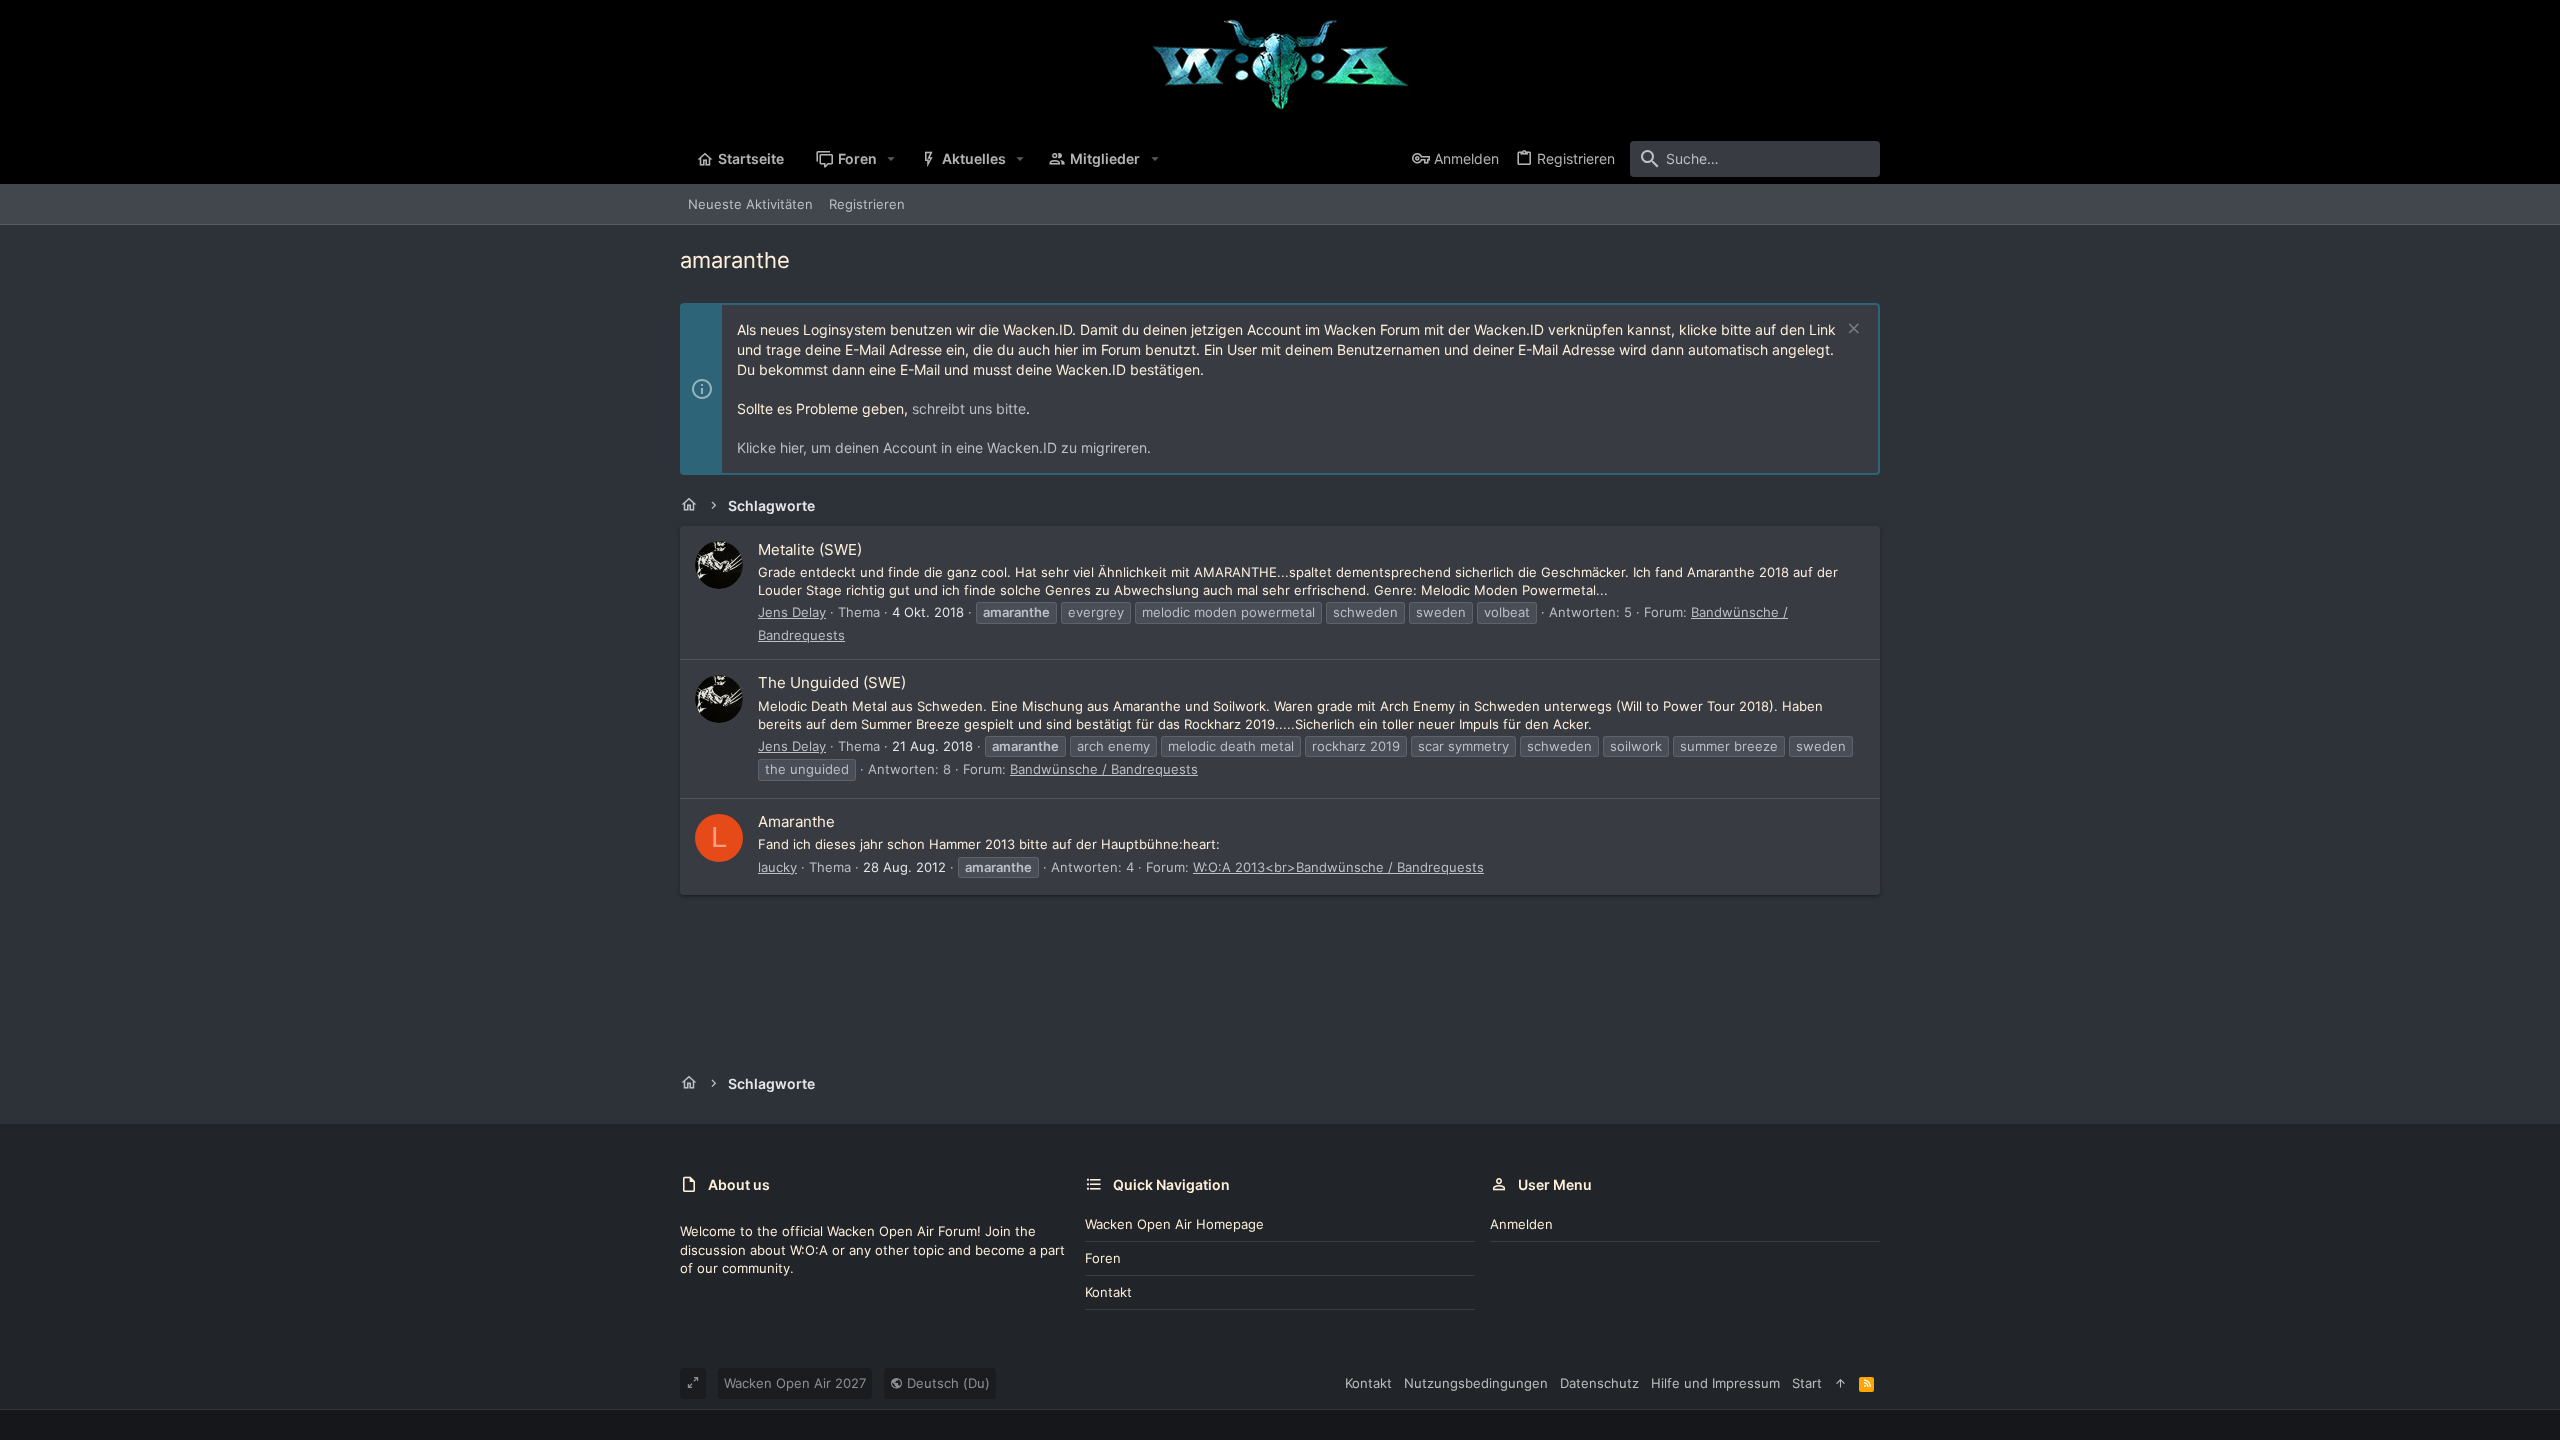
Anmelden (1521, 1224)
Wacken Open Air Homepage (1174, 1224)
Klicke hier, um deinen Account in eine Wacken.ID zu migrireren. (944, 447)
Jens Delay (792, 612)
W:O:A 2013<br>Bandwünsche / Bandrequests (1338, 867)
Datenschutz (1599, 1383)
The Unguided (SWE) (832, 682)
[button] (891, 159)
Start (1807, 1383)
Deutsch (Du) (946, 1383)
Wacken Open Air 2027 (795, 1383)
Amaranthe (796, 821)
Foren (1103, 1258)
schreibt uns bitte (969, 408)
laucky (777, 867)
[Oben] (1840, 1383)
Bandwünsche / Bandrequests (1104, 769)
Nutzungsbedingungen (1476, 1383)
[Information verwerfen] (1851, 330)
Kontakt (1108, 1292)
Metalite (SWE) (810, 549)
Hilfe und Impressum (1715, 1383)
